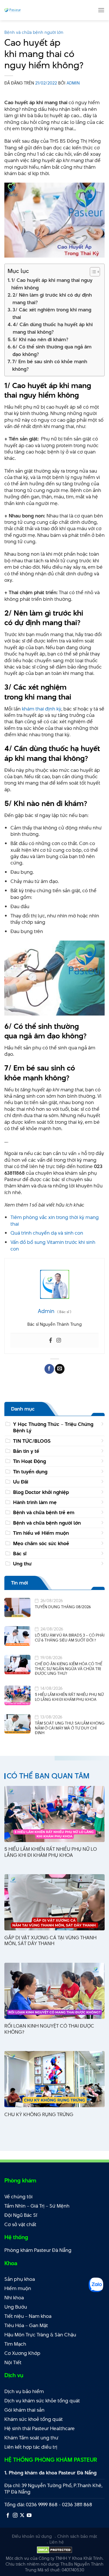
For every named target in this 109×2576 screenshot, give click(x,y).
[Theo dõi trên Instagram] (15, 2516)
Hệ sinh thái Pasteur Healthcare (40, 2428)
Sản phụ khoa (20, 2279)
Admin (73, 83)
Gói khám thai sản (24, 2410)
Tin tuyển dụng (30, 1472)
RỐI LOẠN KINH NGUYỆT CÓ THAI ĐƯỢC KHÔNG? (49, 2029)
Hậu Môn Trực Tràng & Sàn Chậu (40, 2335)
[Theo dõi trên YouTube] (29, 2516)
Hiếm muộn (18, 2288)
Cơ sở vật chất (20, 2224)
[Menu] (101, 10)
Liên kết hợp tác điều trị (31, 2447)
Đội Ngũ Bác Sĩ (21, 2215)
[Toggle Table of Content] (92, 272)
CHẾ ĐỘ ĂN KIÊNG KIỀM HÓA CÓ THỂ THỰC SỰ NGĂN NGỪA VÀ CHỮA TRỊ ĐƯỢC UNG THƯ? (69, 1669)
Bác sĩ (20, 1554)
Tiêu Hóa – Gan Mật (26, 2325)
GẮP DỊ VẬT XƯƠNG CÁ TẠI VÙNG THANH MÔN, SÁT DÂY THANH (50, 1941)
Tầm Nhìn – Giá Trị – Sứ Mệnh (37, 2206)
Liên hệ (57, 2542)
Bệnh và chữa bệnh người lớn (34, 32)
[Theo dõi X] (22, 2516)
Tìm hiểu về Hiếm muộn (41, 1533)
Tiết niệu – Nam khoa (28, 2316)
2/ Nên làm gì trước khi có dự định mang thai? (52, 299)
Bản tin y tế (26, 1451)
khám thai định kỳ (42, 709)
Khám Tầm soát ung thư (31, 2438)
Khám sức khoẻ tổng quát (34, 2419)
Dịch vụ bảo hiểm (24, 2391)
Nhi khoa (14, 2298)
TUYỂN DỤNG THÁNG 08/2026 (63, 1607)
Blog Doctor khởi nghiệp (41, 1492)
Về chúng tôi (18, 2197)
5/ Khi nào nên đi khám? (40, 339)
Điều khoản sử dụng (32, 2536)
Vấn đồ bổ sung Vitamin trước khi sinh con (53, 1245)
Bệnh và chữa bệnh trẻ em (44, 1512)
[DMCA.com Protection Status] (54, 2550)
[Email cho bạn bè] (60, 1369)
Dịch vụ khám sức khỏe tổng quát (42, 2401)
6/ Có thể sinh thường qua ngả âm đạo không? (52, 350)
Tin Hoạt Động (30, 1461)
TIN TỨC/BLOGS (32, 1441)
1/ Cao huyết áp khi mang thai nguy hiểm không (52, 284)
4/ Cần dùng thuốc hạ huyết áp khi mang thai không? (53, 328)
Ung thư (22, 1564)
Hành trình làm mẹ (35, 1502)
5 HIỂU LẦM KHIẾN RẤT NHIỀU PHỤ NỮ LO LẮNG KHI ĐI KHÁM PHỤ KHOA (69, 1697)
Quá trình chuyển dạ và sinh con (47, 1233)
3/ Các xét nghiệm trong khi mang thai (52, 313)
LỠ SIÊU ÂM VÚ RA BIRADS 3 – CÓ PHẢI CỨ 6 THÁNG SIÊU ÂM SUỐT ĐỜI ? (70, 1638)
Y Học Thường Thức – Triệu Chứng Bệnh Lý (53, 1427)
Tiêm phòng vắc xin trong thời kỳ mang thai (55, 1220)
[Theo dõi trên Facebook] (8, 2516)
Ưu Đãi (21, 1482)
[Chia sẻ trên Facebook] (49, 1369)
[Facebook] (51, 1341)
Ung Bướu (16, 2307)
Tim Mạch (15, 2344)
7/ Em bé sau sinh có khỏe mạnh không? (50, 365)
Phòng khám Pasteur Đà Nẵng (38, 2250)
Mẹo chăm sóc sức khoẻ (41, 1543)
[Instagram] (59, 1341)
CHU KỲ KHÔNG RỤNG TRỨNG (39, 2115)
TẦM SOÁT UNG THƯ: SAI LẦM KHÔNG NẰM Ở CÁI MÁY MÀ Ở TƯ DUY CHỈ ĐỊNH (70, 1728)
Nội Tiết (13, 2362)
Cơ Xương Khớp (22, 2353)
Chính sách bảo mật (77, 2536)
